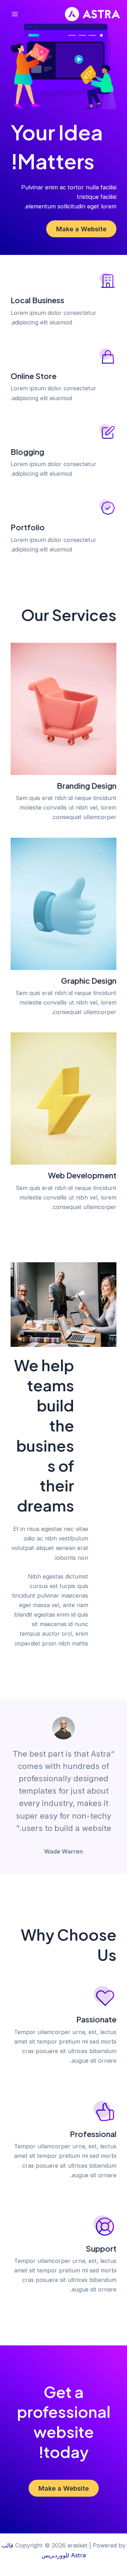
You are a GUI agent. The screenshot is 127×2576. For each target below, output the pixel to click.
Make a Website (81, 229)
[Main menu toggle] (15, 14)
